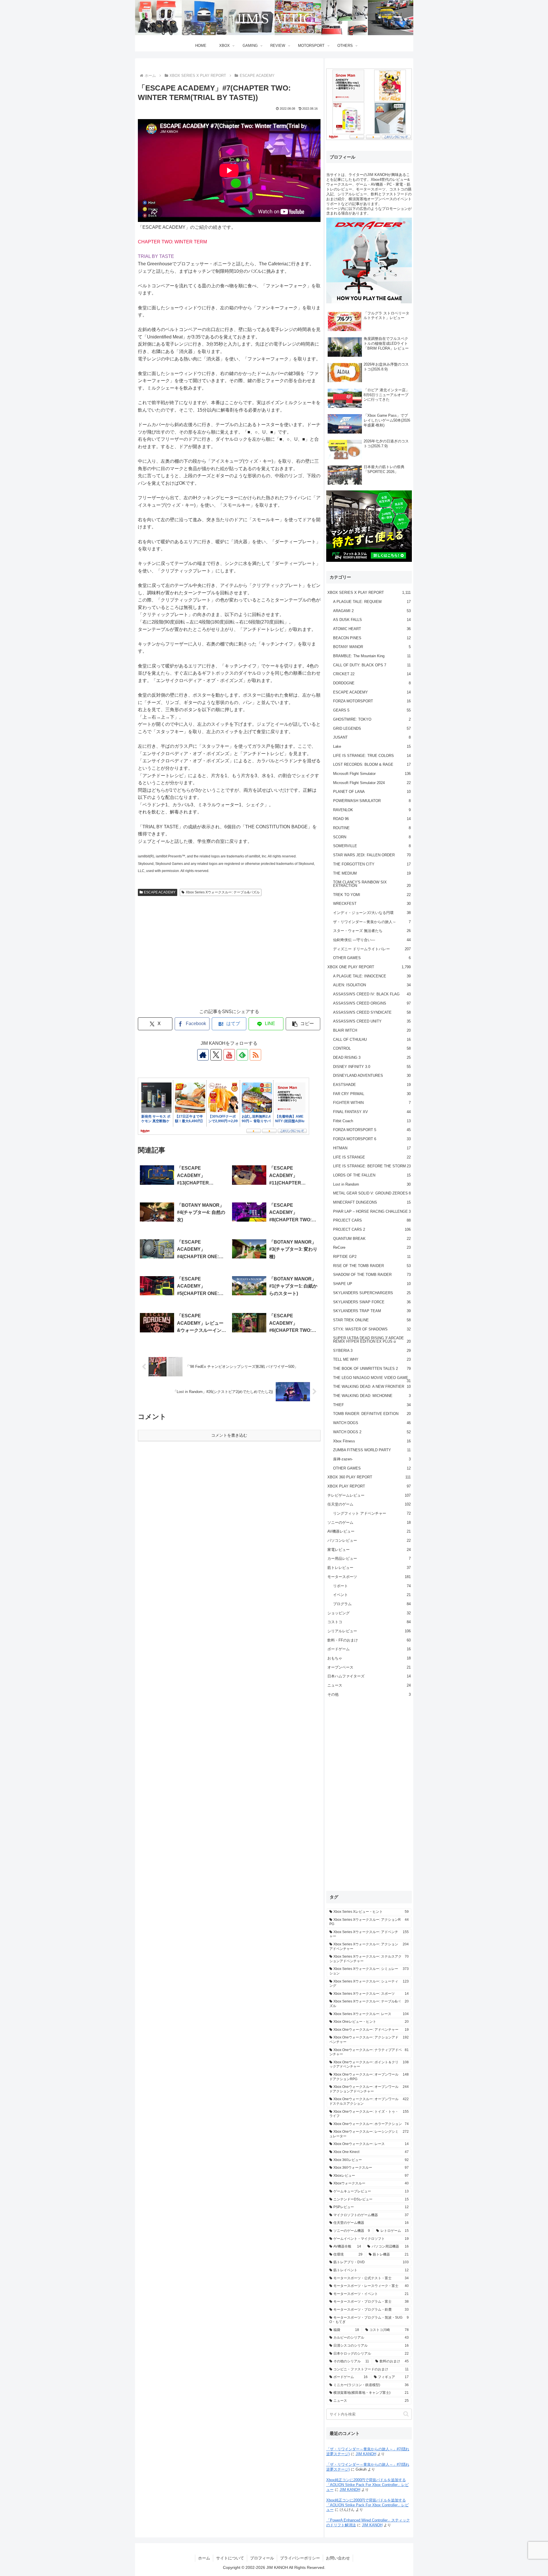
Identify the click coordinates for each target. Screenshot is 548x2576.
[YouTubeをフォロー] (229, 1055)
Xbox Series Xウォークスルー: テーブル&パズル (223, 892)
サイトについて (230, 2558)
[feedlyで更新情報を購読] (242, 1055)
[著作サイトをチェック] (203, 1055)
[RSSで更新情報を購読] (255, 1055)
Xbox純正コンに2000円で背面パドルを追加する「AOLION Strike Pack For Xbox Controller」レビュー (367, 2485)
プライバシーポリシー (300, 2558)
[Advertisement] (229, 958)
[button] (303, 1024)
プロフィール (262, 2558)
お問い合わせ (338, 2558)
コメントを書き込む (229, 1435)
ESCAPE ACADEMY (160, 892)
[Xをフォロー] (216, 1055)
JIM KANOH (366, 2454)
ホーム (204, 2558)
